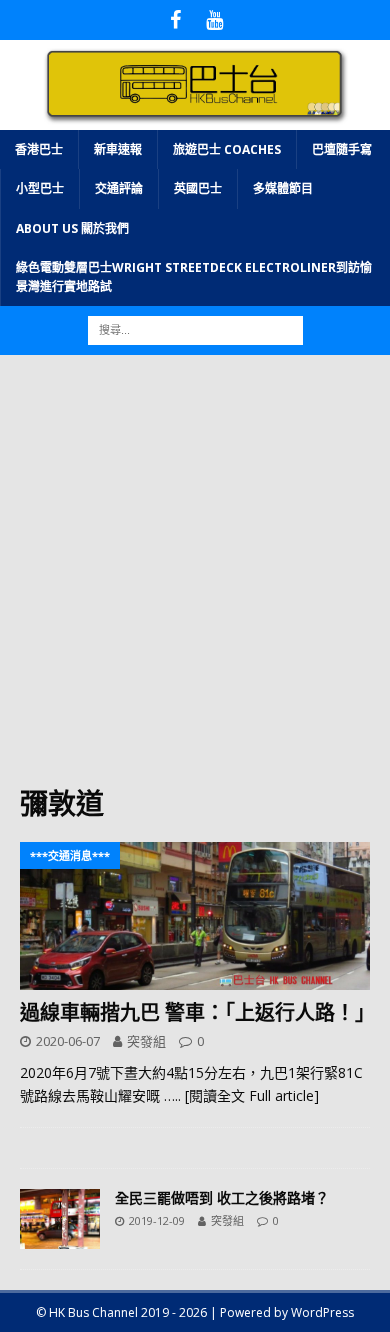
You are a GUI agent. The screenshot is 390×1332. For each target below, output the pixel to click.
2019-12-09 (157, 1220)
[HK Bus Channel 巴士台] (195, 118)
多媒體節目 (283, 188)
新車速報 (118, 149)
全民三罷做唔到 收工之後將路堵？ (222, 1197)
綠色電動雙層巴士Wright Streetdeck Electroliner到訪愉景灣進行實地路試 (194, 277)
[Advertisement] (195, 580)
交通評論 (119, 188)
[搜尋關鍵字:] (195, 328)
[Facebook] (175, 20)
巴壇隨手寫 (342, 149)
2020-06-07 (68, 1041)
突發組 (146, 1041)
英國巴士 (198, 188)
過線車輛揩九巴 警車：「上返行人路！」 (197, 1012)
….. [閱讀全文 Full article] (241, 1095)
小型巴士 (40, 188)
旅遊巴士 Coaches (227, 149)
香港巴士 (39, 149)
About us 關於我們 (72, 228)
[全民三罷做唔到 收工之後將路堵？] (60, 1219)
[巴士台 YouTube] (214, 20)
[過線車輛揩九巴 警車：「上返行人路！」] (195, 916)
